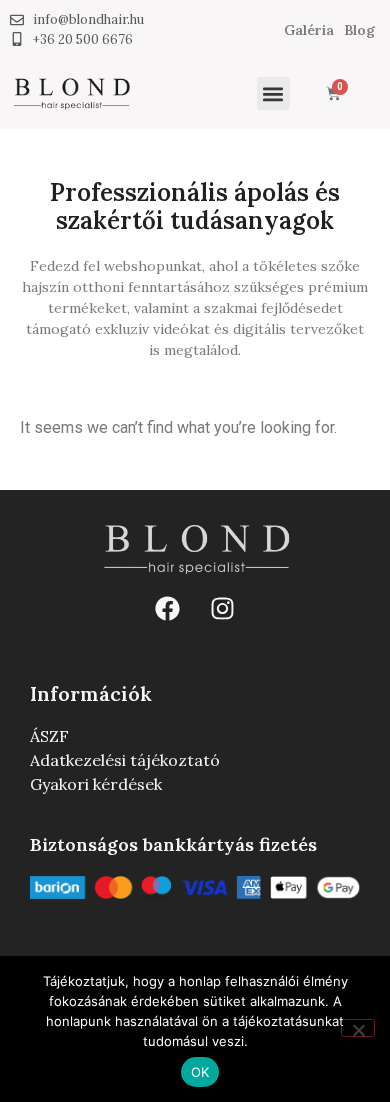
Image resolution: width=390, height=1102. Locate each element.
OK (200, 1072)
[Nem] (358, 1028)
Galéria (309, 30)
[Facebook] (168, 609)
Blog (359, 30)
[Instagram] (223, 609)
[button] (273, 93)
